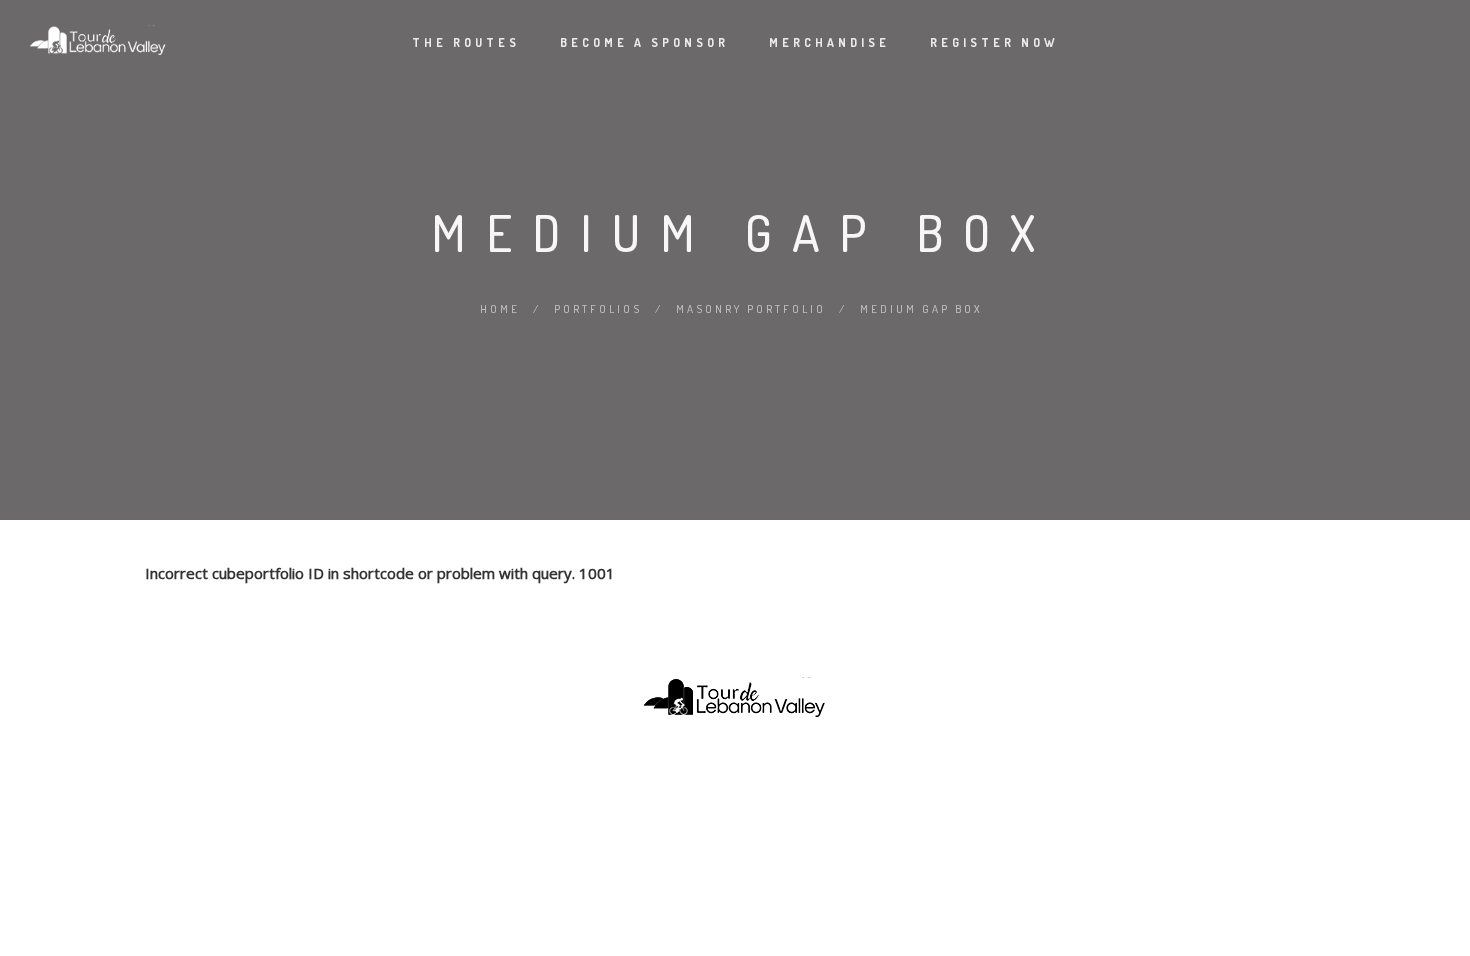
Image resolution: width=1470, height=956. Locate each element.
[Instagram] (735, 769)
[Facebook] (698, 769)
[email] (772, 769)
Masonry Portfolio (751, 309)
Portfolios (598, 309)
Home (500, 309)
